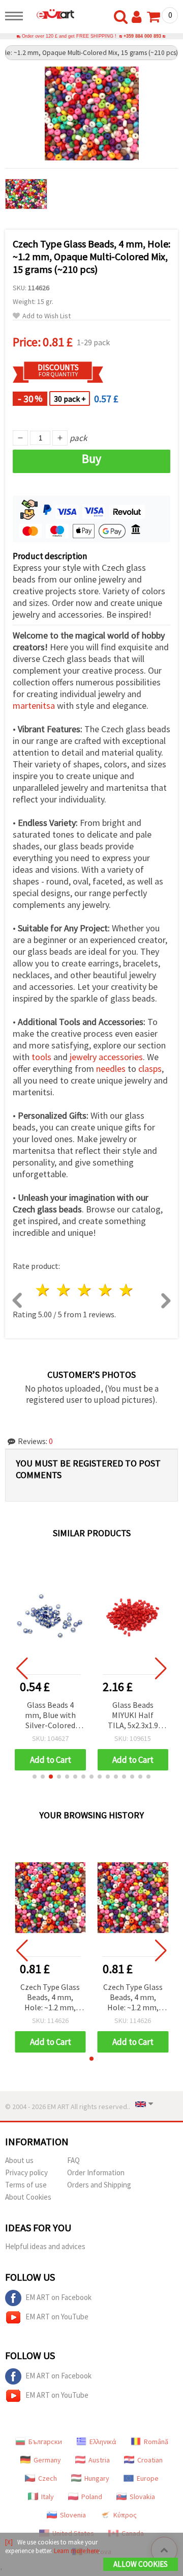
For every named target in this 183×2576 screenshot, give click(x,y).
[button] (35, 1777)
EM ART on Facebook (58, 2297)
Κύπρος (125, 2515)
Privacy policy (26, 2172)
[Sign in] (139, 17)
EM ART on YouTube (57, 2317)
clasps (150, 1069)
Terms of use (26, 2185)
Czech (48, 2478)
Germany (47, 2460)
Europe (148, 2478)
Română (156, 2442)
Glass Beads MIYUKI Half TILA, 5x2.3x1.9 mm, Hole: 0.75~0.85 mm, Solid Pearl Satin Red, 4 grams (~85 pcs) (133, 1716)
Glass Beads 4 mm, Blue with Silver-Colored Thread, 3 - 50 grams (50, 1716)
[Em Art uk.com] (51, 14)
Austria (99, 2460)
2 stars (64, 1290)
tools (41, 1057)
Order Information (96, 2172)
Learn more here (76, 2551)
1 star (43, 1290)
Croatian (150, 2460)
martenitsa (34, 705)
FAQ (73, 2160)
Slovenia (73, 2515)
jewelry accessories (106, 1057)
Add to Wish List (47, 316)
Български (45, 2442)
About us (19, 2160)
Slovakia (142, 2497)
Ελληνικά (103, 2442)
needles (111, 1069)
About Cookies (28, 2197)
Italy (48, 2497)
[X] (9, 2542)
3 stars (85, 1290)
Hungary (97, 2478)
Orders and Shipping (99, 2185)
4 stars (105, 1290)
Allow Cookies (141, 2564)
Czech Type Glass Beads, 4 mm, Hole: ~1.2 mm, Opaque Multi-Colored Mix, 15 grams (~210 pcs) (50, 1998)
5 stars (126, 1290)
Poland (92, 2497)
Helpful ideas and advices (45, 2246)
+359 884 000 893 (142, 36)
